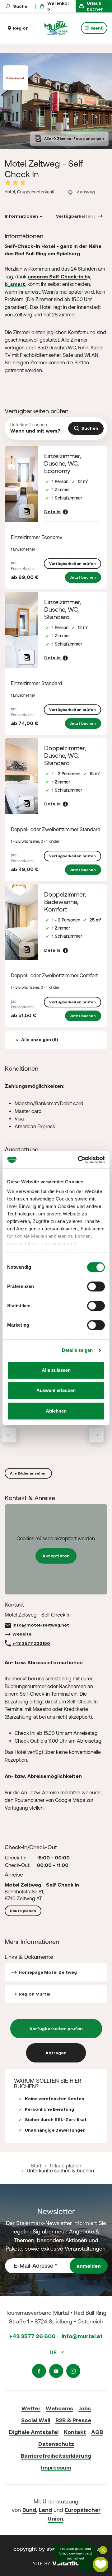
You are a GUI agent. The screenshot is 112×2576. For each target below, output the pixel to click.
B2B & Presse (73, 2420)
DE (54, 2352)
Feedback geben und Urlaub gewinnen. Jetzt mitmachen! (76, 2554)
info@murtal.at (82, 2336)
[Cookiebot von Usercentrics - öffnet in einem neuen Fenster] (79, 1160)
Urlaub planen (66, 2166)
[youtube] (56, 2371)
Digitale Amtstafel (34, 2432)
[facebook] (39, 2371)
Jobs (85, 2408)
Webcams (59, 2408)
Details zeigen (77, 1350)
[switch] (96, 1286)
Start (36, 2166)
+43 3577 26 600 (32, 2336)
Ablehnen (56, 1411)
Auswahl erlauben (56, 1390)
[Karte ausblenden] (103, 2550)
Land (45, 2510)
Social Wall (36, 2420)
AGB (97, 2432)
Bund (29, 2510)
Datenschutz (56, 2444)
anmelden (89, 2266)
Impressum (56, 2467)
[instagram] (73, 2371)
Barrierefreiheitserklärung (56, 2456)
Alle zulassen (56, 1370)
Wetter (31, 2408)
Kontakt (75, 2432)
